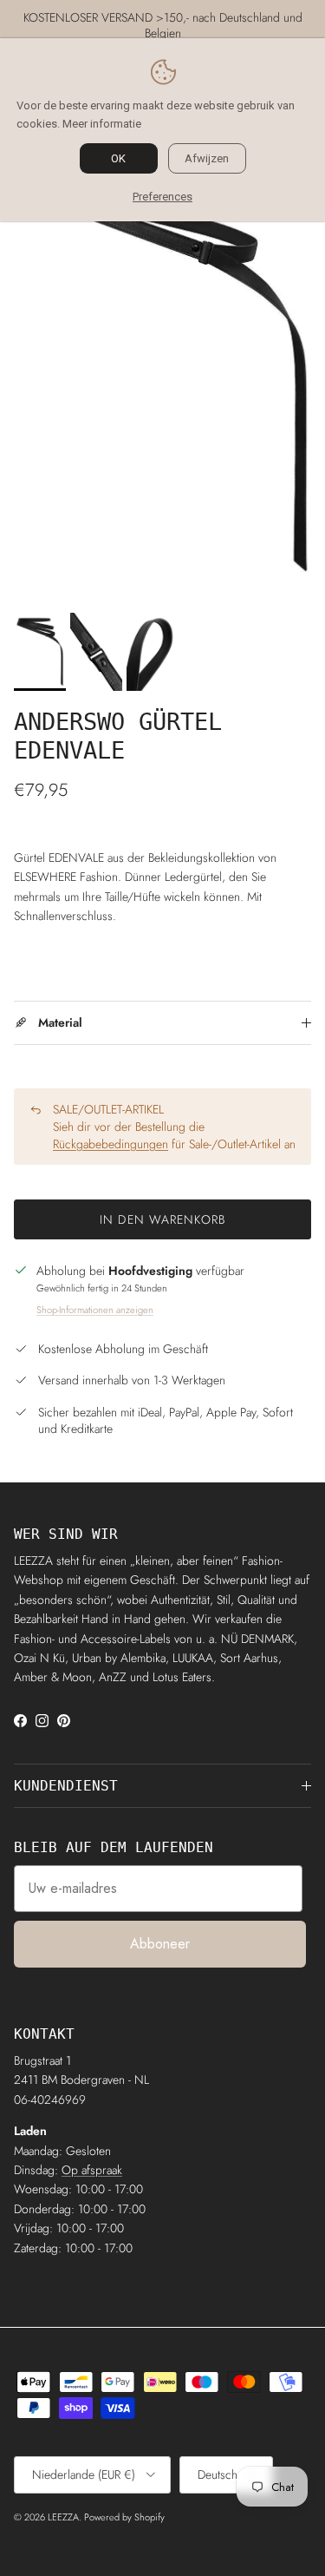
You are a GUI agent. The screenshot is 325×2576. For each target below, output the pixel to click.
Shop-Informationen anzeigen (95, 1310)
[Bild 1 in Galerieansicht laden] (162, 360)
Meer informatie (102, 124)
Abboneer (160, 1944)
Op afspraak (92, 2170)
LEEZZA (63, 2517)
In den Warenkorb (162, 1219)
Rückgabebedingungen (110, 1144)
